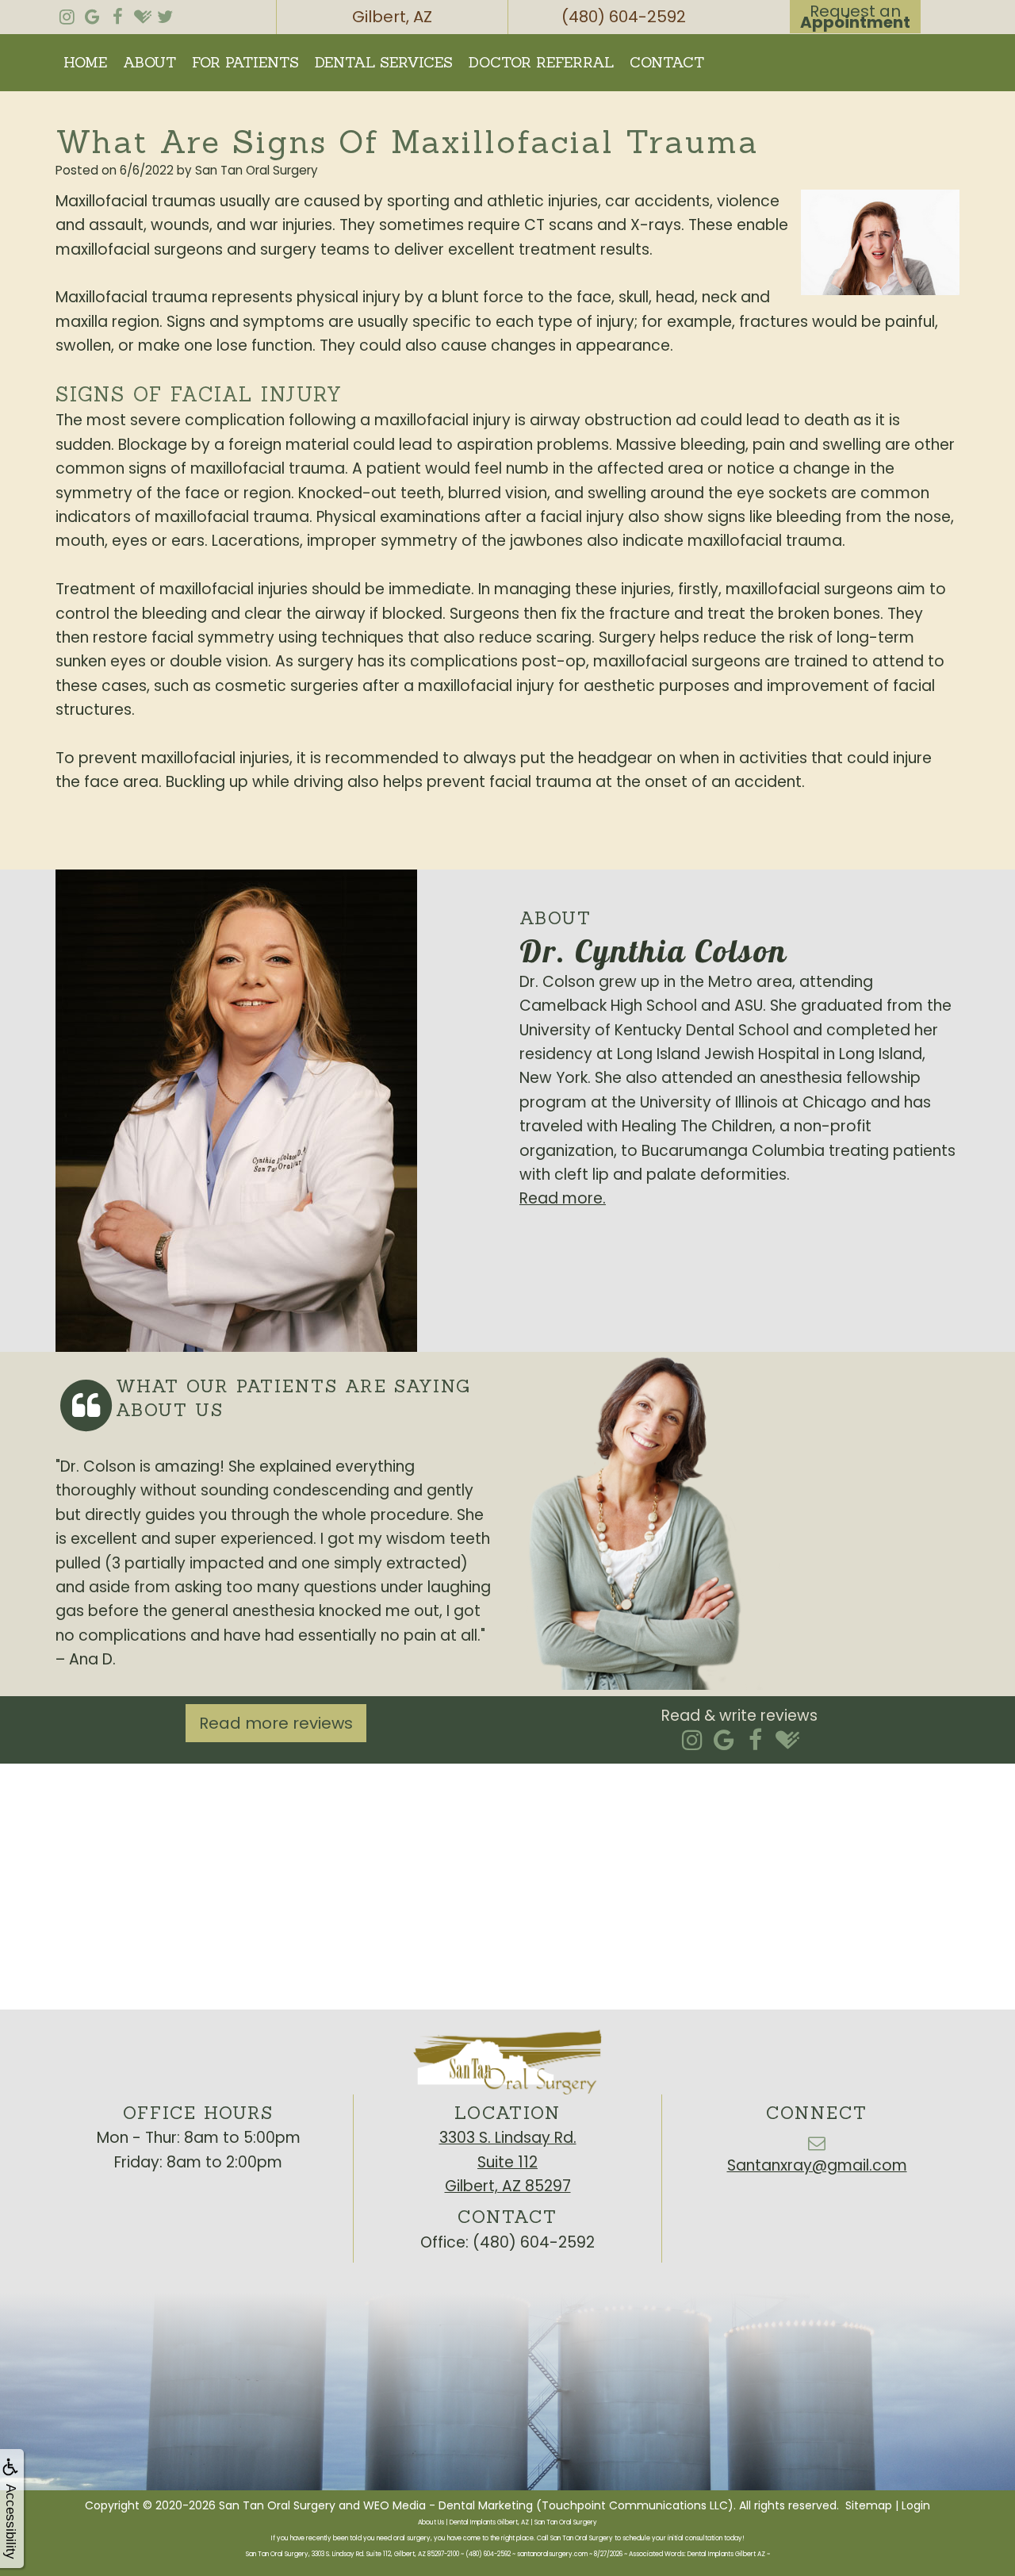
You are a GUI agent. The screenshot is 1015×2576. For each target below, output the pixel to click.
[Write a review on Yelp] (692, 1741)
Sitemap (869, 2505)
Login (916, 2505)
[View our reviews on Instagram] (67, 13)
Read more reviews (276, 1723)
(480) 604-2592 (534, 2242)
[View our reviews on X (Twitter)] (165, 13)
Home (85, 62)
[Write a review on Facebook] (755, 1741)
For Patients (245, 62)
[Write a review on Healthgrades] (787, 1741)
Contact (667, 62)
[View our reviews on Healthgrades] (143, 13)
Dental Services (384, 62)
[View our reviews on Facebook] (117, 13)
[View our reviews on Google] (92, 13)
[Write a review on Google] (724, 1741)
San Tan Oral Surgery (277, 2505)
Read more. (563, 1198)
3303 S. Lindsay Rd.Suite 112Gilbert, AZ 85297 (508, 2162)
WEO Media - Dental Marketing (448, 2505)
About (149, 62)
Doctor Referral (541, 62)
